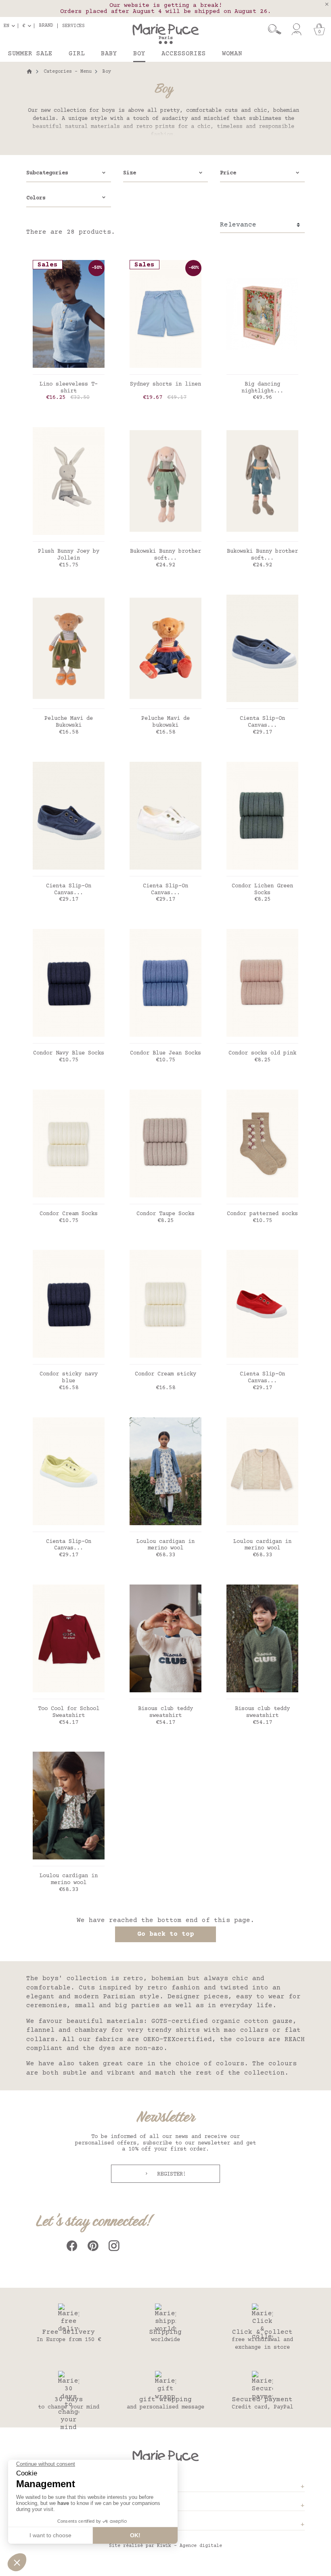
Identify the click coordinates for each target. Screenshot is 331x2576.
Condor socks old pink (262, 1053)
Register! (170, 2174)
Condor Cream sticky (165, 1374)
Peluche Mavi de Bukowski (69, 722)
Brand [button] (46, 26)
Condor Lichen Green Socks (262, 890)
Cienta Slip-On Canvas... (262, 722)
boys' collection (75, 1979)
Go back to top (165, 1934)
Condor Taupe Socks (165, 1214)
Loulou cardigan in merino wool (165, 1545)
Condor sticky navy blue (69, 1378)
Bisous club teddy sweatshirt (165, 1712)
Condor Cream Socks (69, 1214)
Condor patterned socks (262, 1214)
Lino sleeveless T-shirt (69, 388)
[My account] (296, 29)
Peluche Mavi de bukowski (165, 722)
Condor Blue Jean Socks (165, 1053)
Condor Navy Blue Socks (69, 1053)
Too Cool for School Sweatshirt (69, 1712)
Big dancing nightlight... (262, 388)
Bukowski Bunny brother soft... (165, 555)
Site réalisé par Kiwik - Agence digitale (165, 2546)
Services (73, 26)
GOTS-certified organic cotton (210, 2021)
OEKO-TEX (159, 2039)
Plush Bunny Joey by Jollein (69, 555)
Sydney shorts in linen (165, 384)
